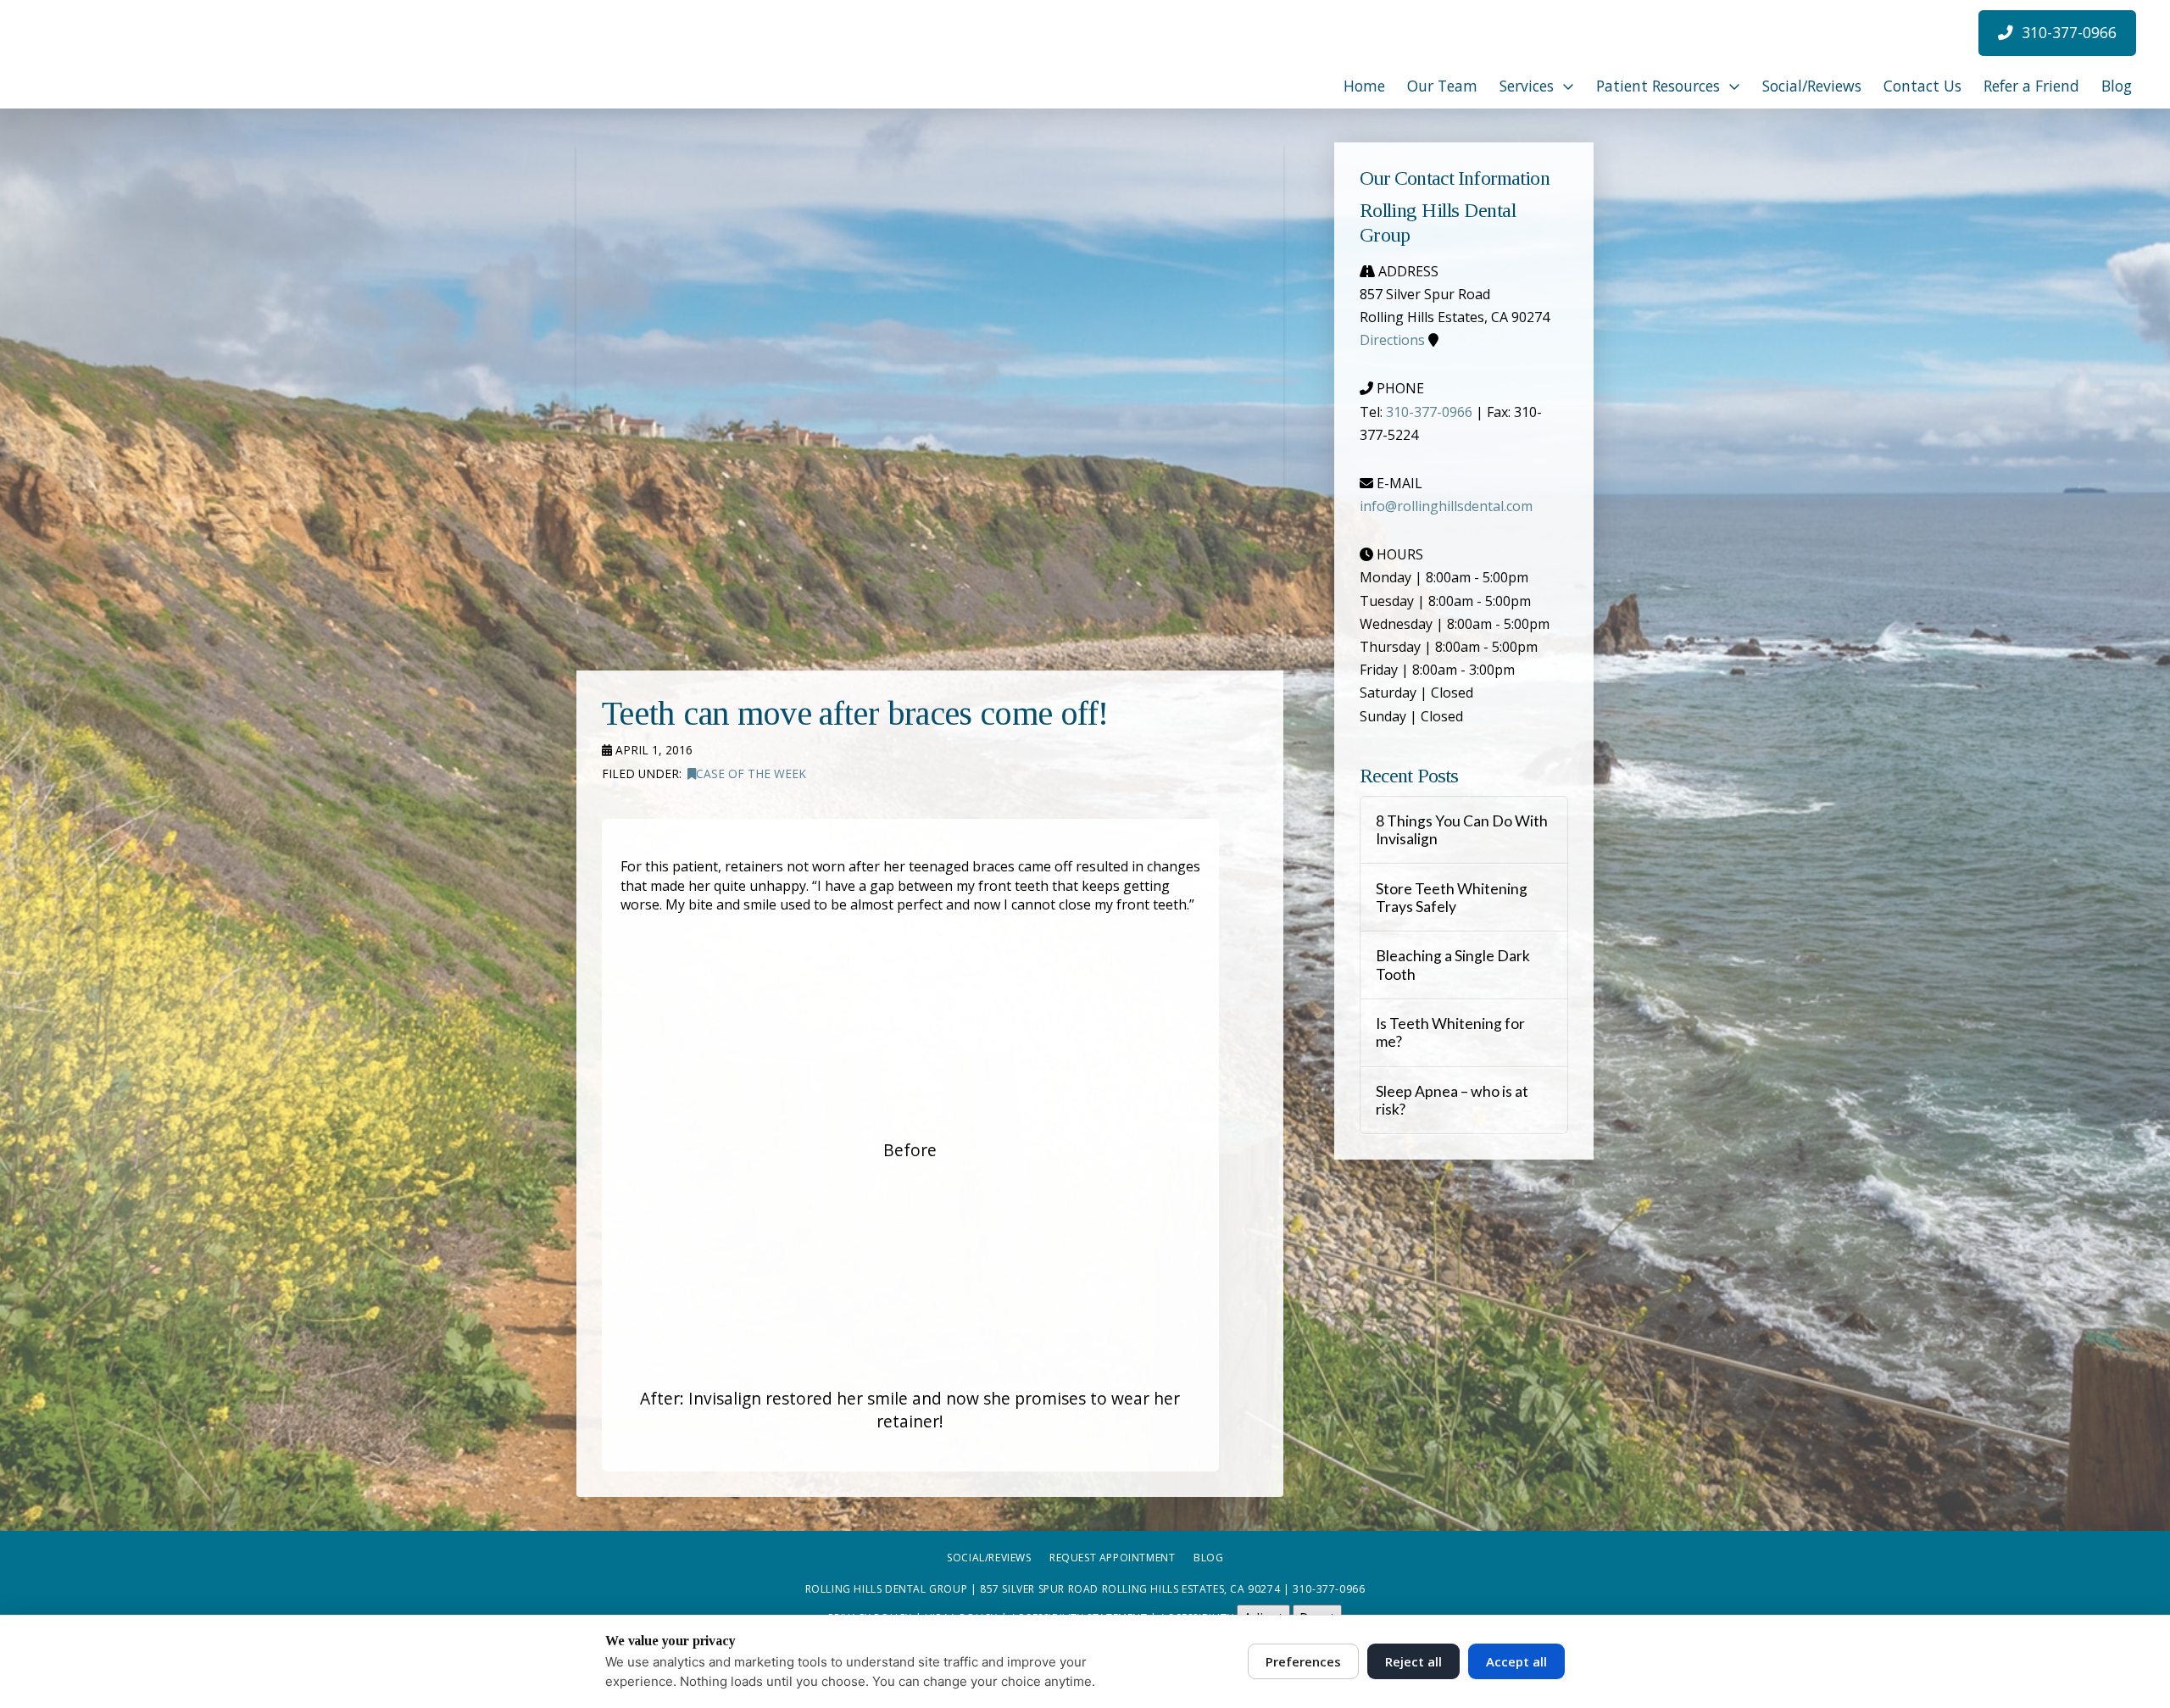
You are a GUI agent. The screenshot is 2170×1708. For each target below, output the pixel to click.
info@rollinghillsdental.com (1446, 506)
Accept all (1516, 1661)
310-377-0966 (1429, 412)
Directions (1392, 340)
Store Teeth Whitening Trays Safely (1452, 898)
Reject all (1413, 1661)
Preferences (1303, 1661)
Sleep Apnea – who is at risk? (1452, 1100)
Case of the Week (751, 773)
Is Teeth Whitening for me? (1450, 1032)
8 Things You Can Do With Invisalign (1462, 830)
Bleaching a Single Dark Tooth (1453, 965)
